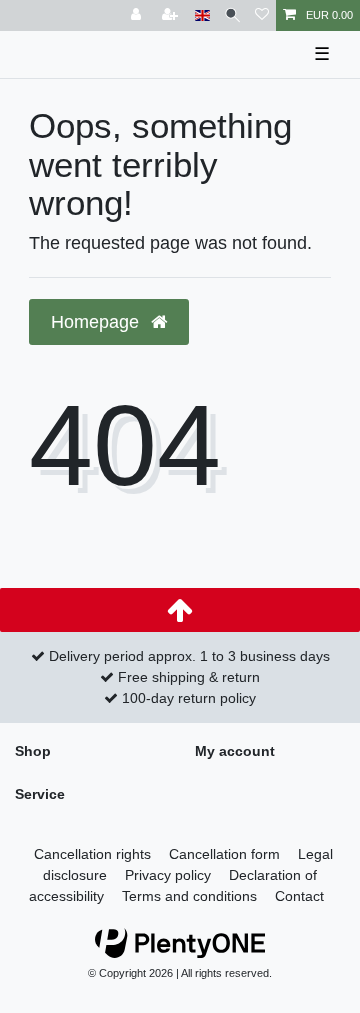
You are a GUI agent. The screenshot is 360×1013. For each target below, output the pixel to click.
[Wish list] (262, 15)
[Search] (232, 15)
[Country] (202, 15)
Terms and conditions (189, 896)
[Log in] (138, 15)
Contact (299, 896)
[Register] (172, 15)
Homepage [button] (97, 322)
